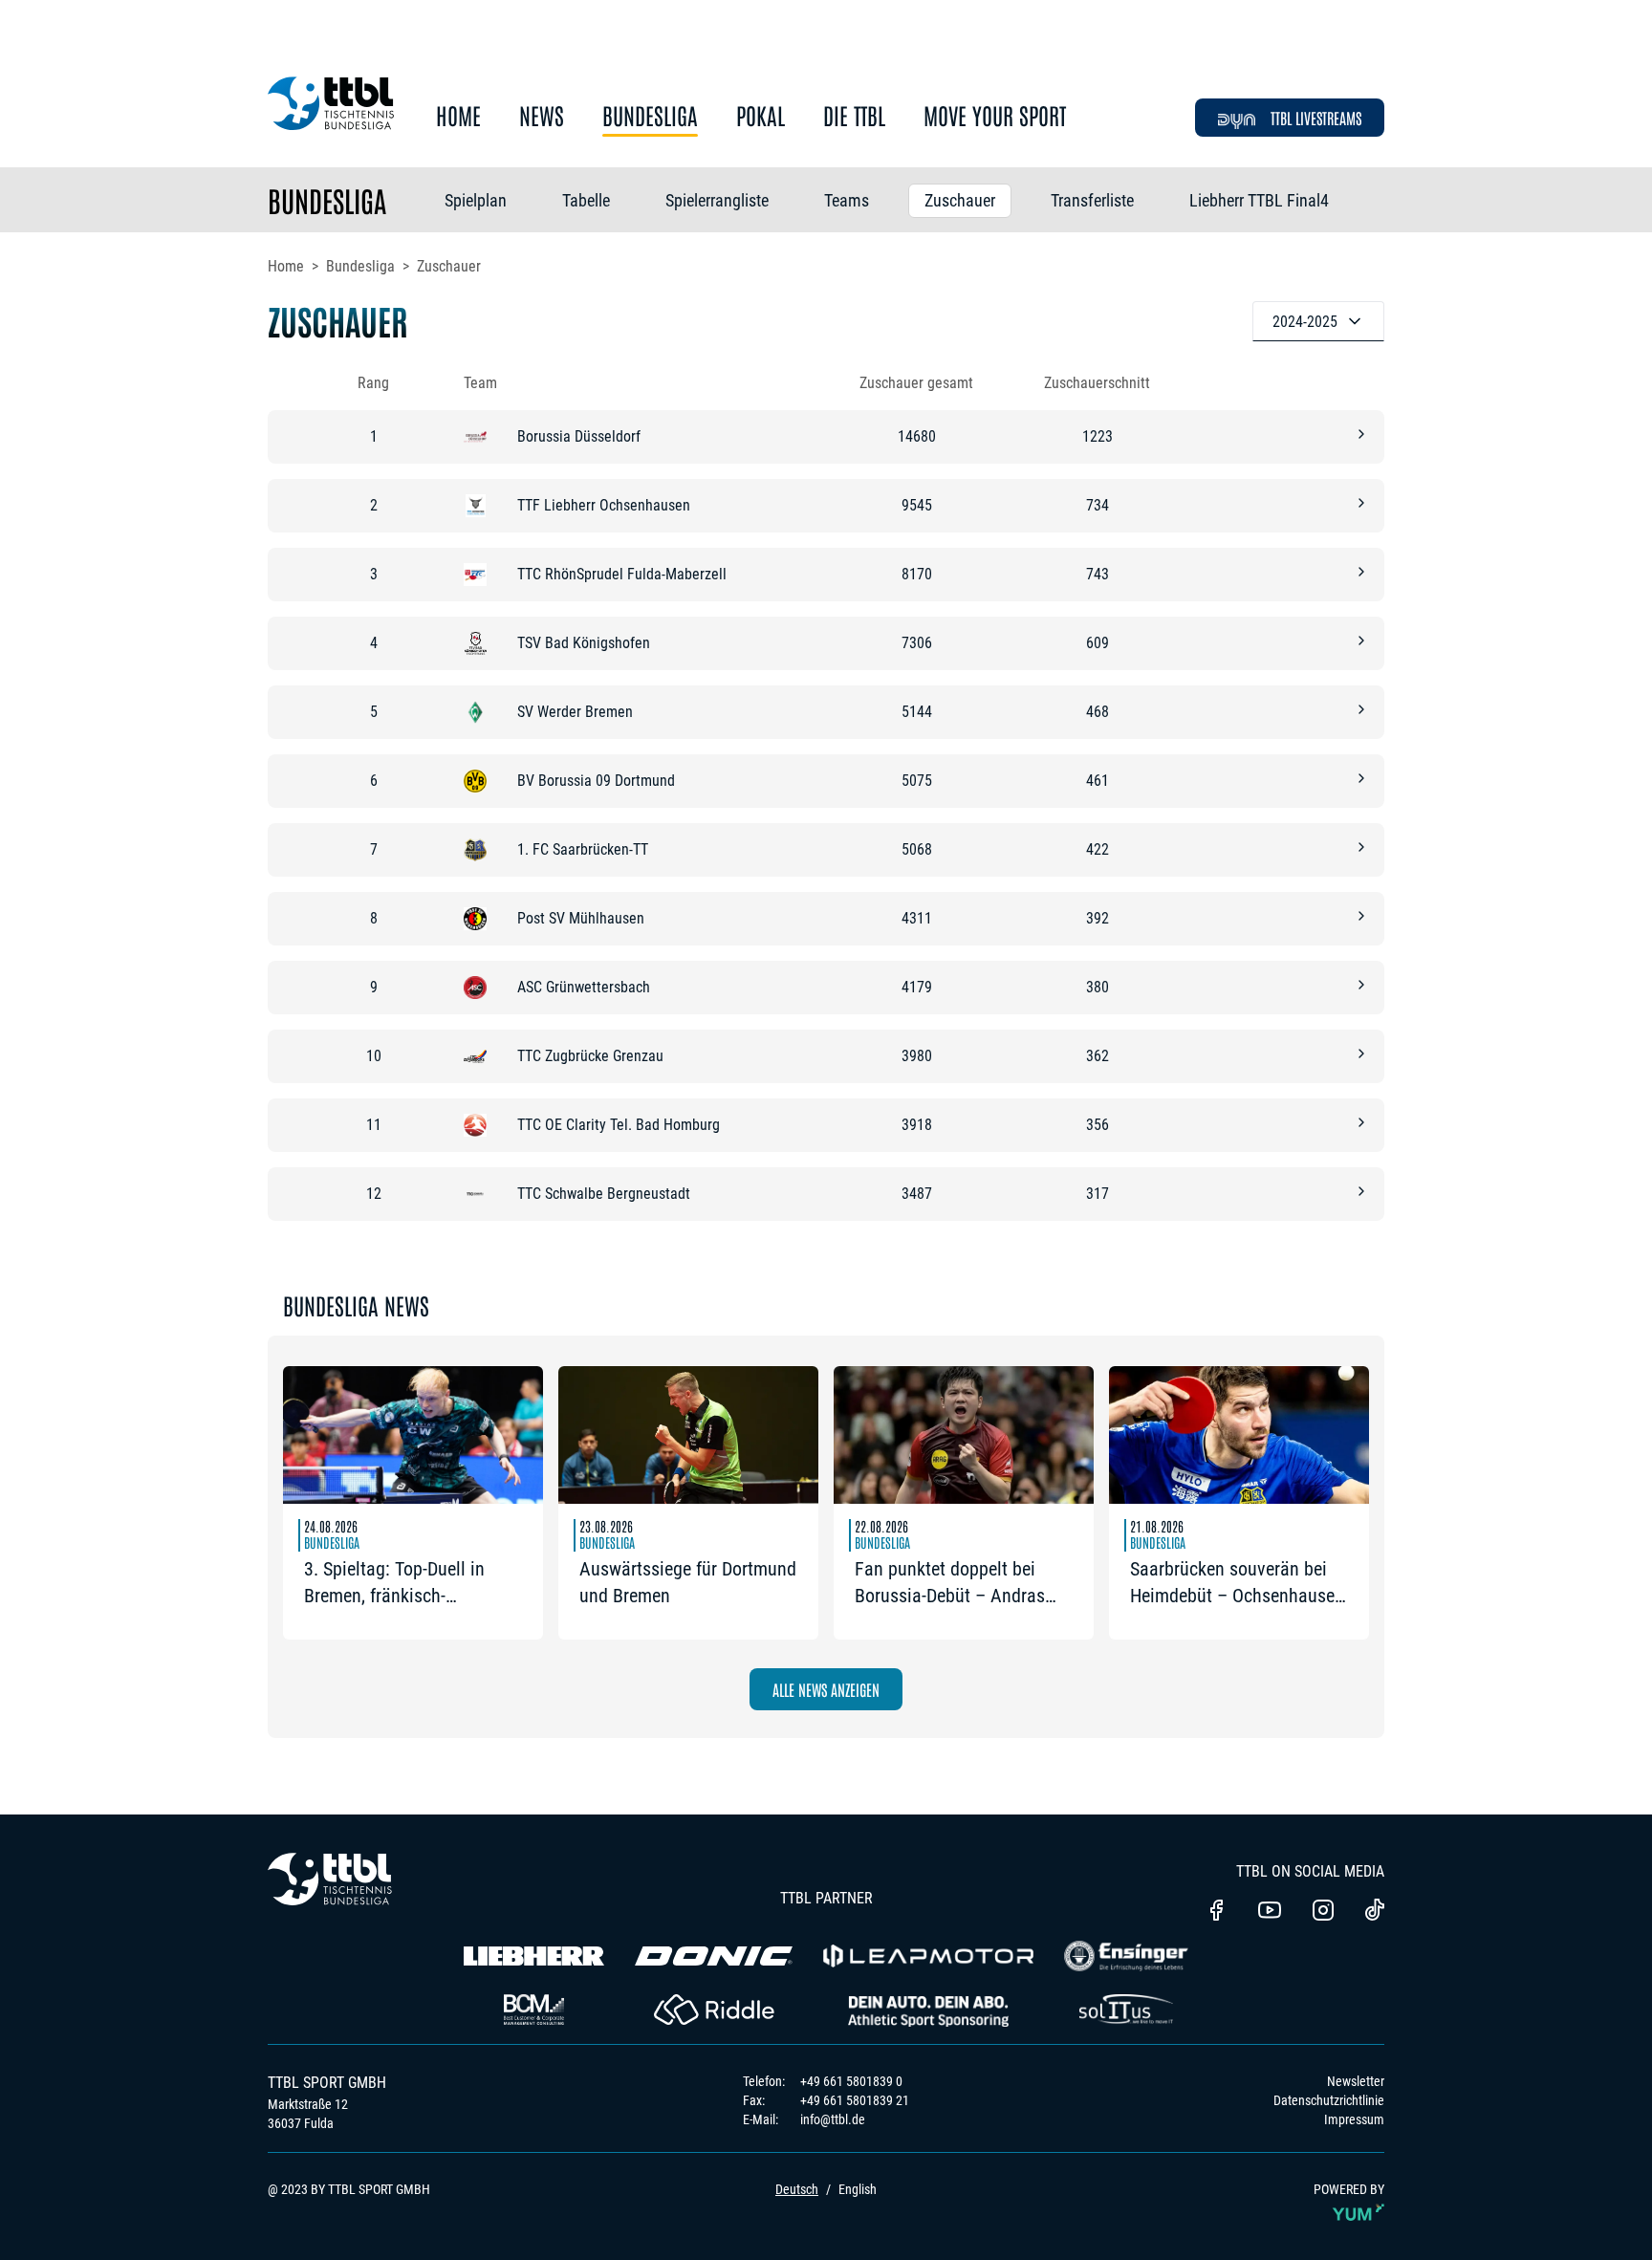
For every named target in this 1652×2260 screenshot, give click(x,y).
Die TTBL (854, 116)
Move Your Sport (995, 116)
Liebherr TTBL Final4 (1259, 200)
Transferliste (1092, 200)
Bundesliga (650, 116)
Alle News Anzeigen (826, 1689)
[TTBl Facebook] (1216, 1912)
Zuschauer (960, 200)
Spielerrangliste (717, 200)
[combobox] (1318, 321)
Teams (847, 200)
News (542, 116)
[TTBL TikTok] (1375, 1913)
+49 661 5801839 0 (851, 2081)
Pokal (761, 116)
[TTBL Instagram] (1323, 1912)
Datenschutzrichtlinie (1329, 2100)
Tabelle (586, 200)
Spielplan (476, 200)
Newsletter (1356, 2081)
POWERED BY (1349, 2189)
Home (458, 116)
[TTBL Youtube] (1270, 1912)
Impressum (1354, 2119)
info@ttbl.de (833, 2119)
